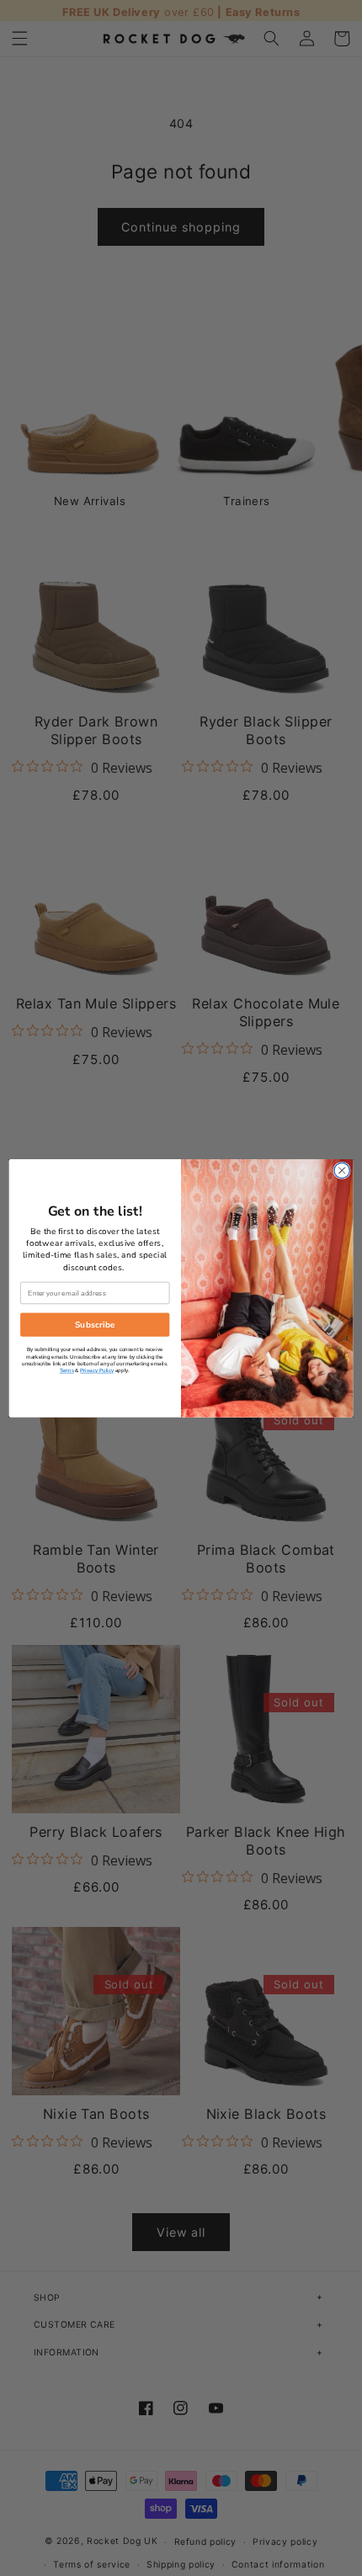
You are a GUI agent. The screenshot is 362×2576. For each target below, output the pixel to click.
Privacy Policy (97, 1370)
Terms (67, 1370)
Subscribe (95, 1324)
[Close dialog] (342, 1170)
